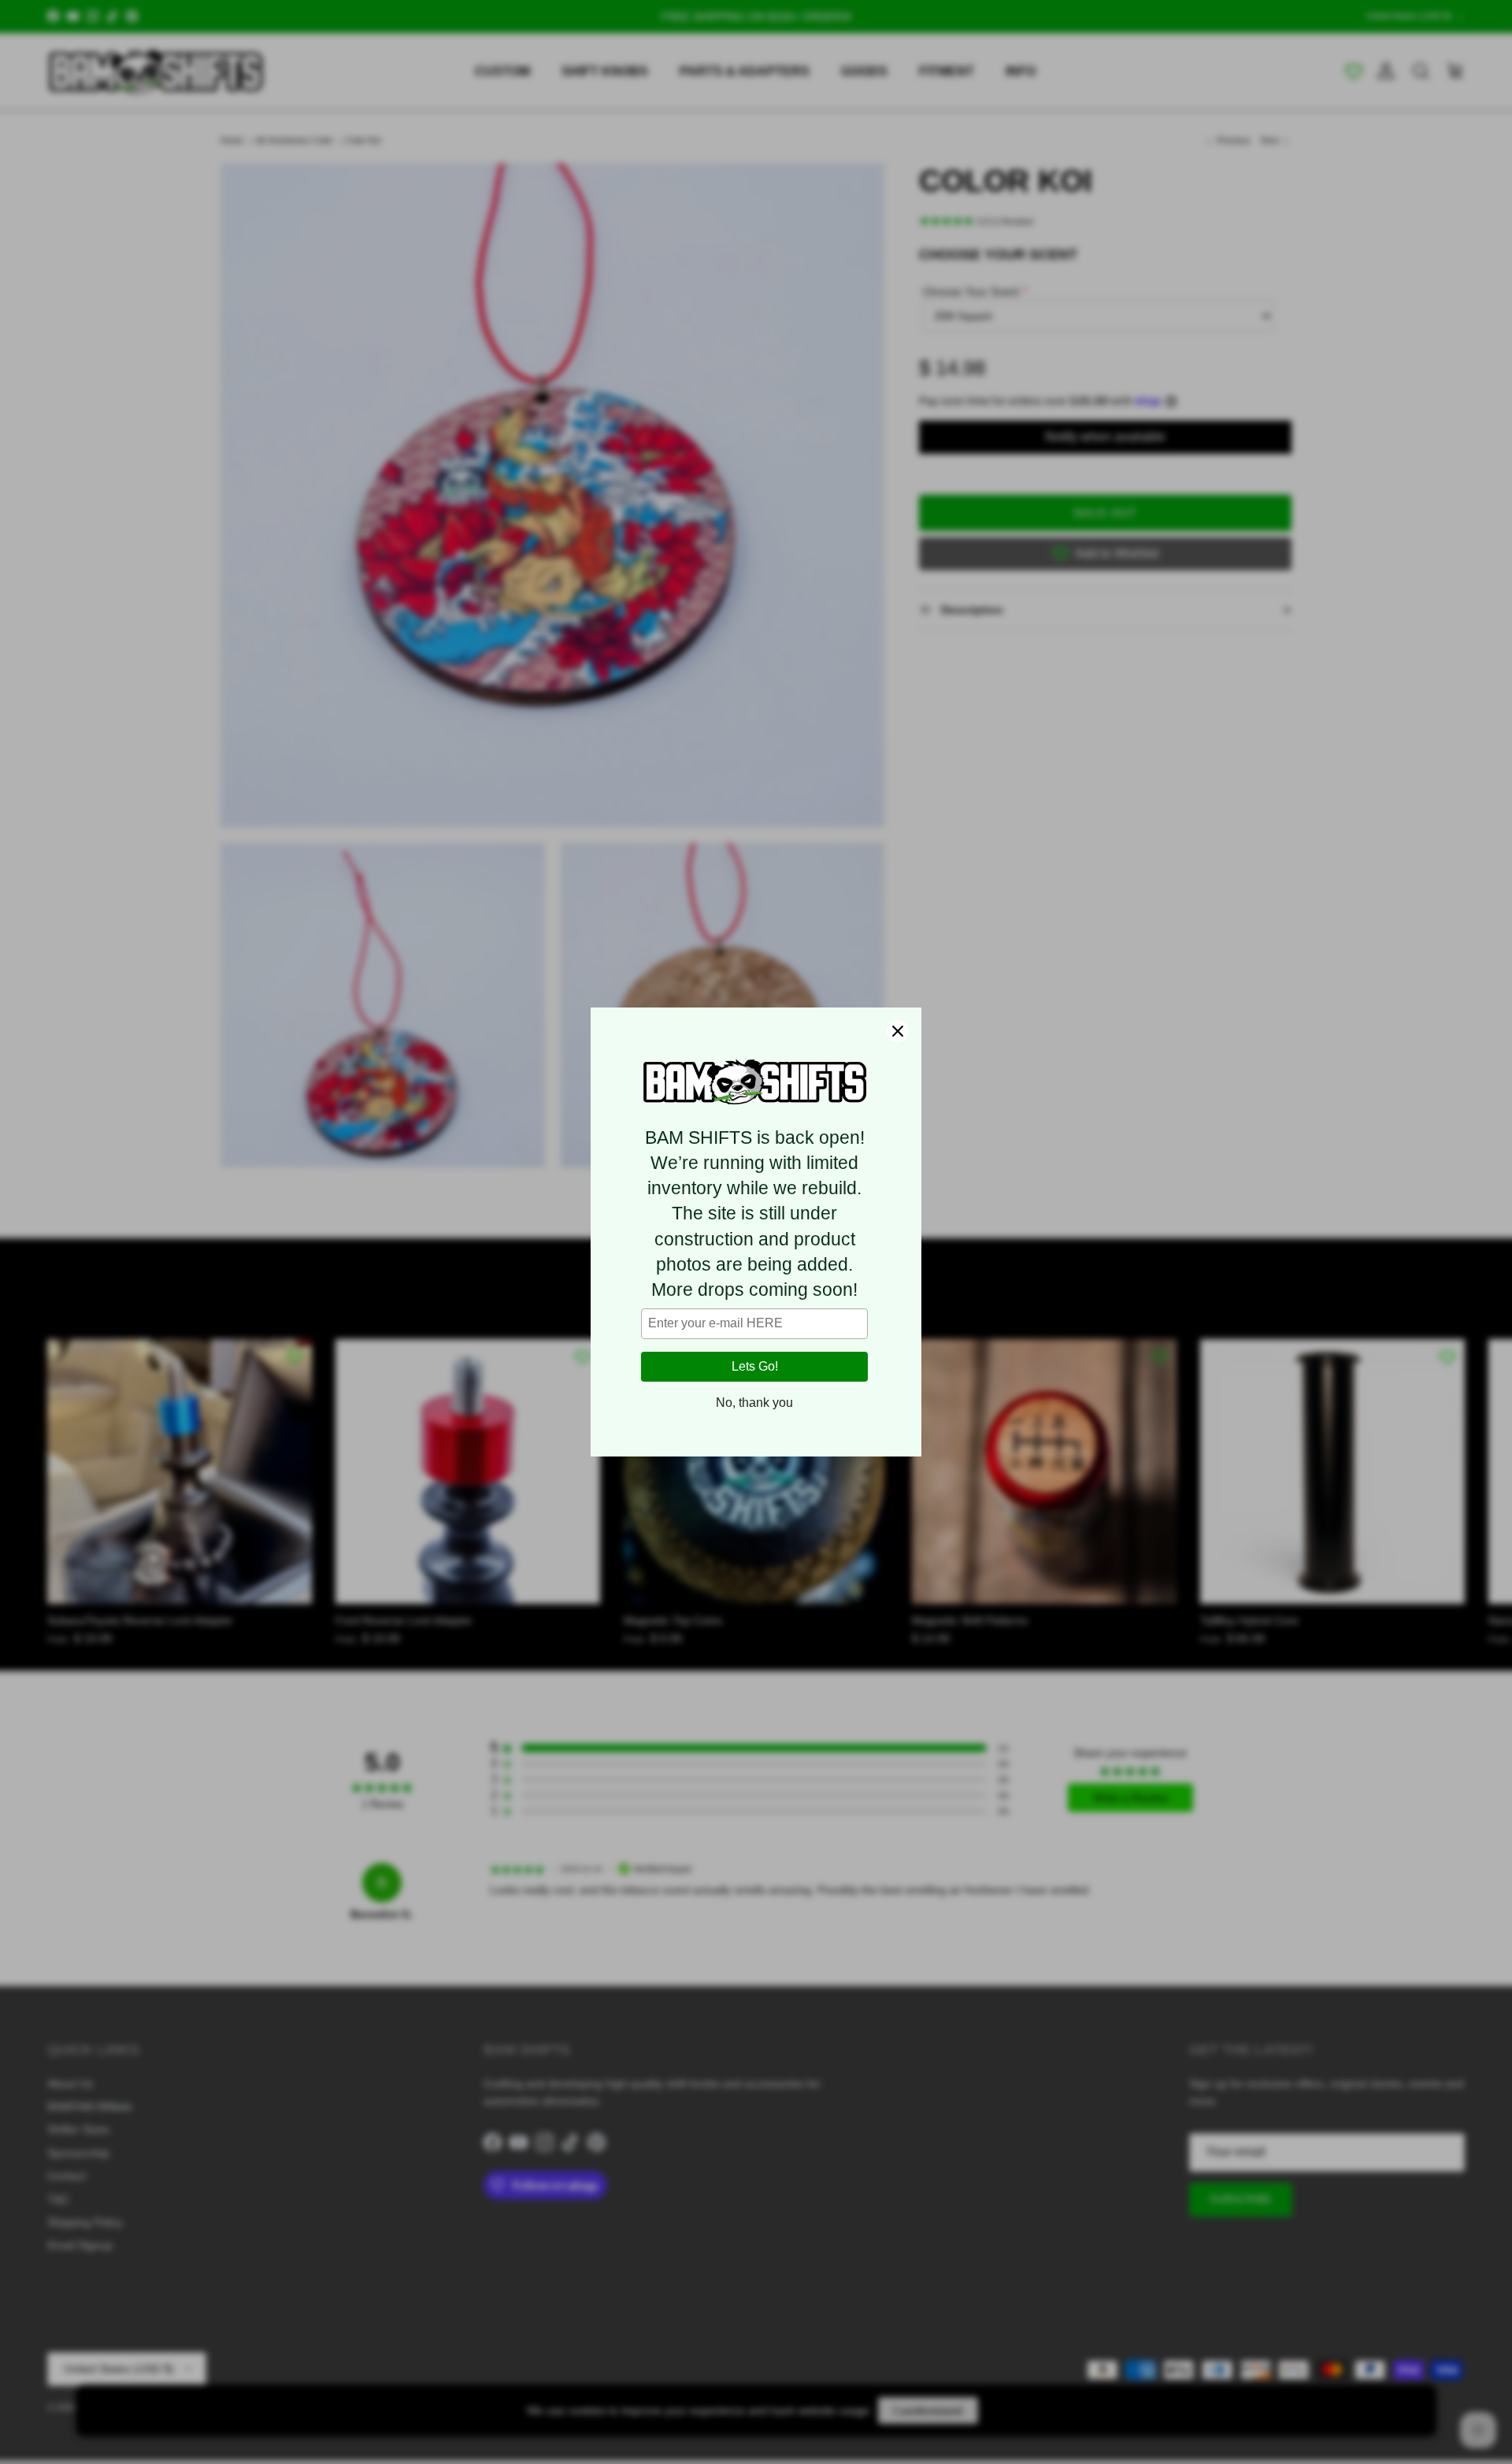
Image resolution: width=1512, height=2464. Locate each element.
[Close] (898, 1031)
